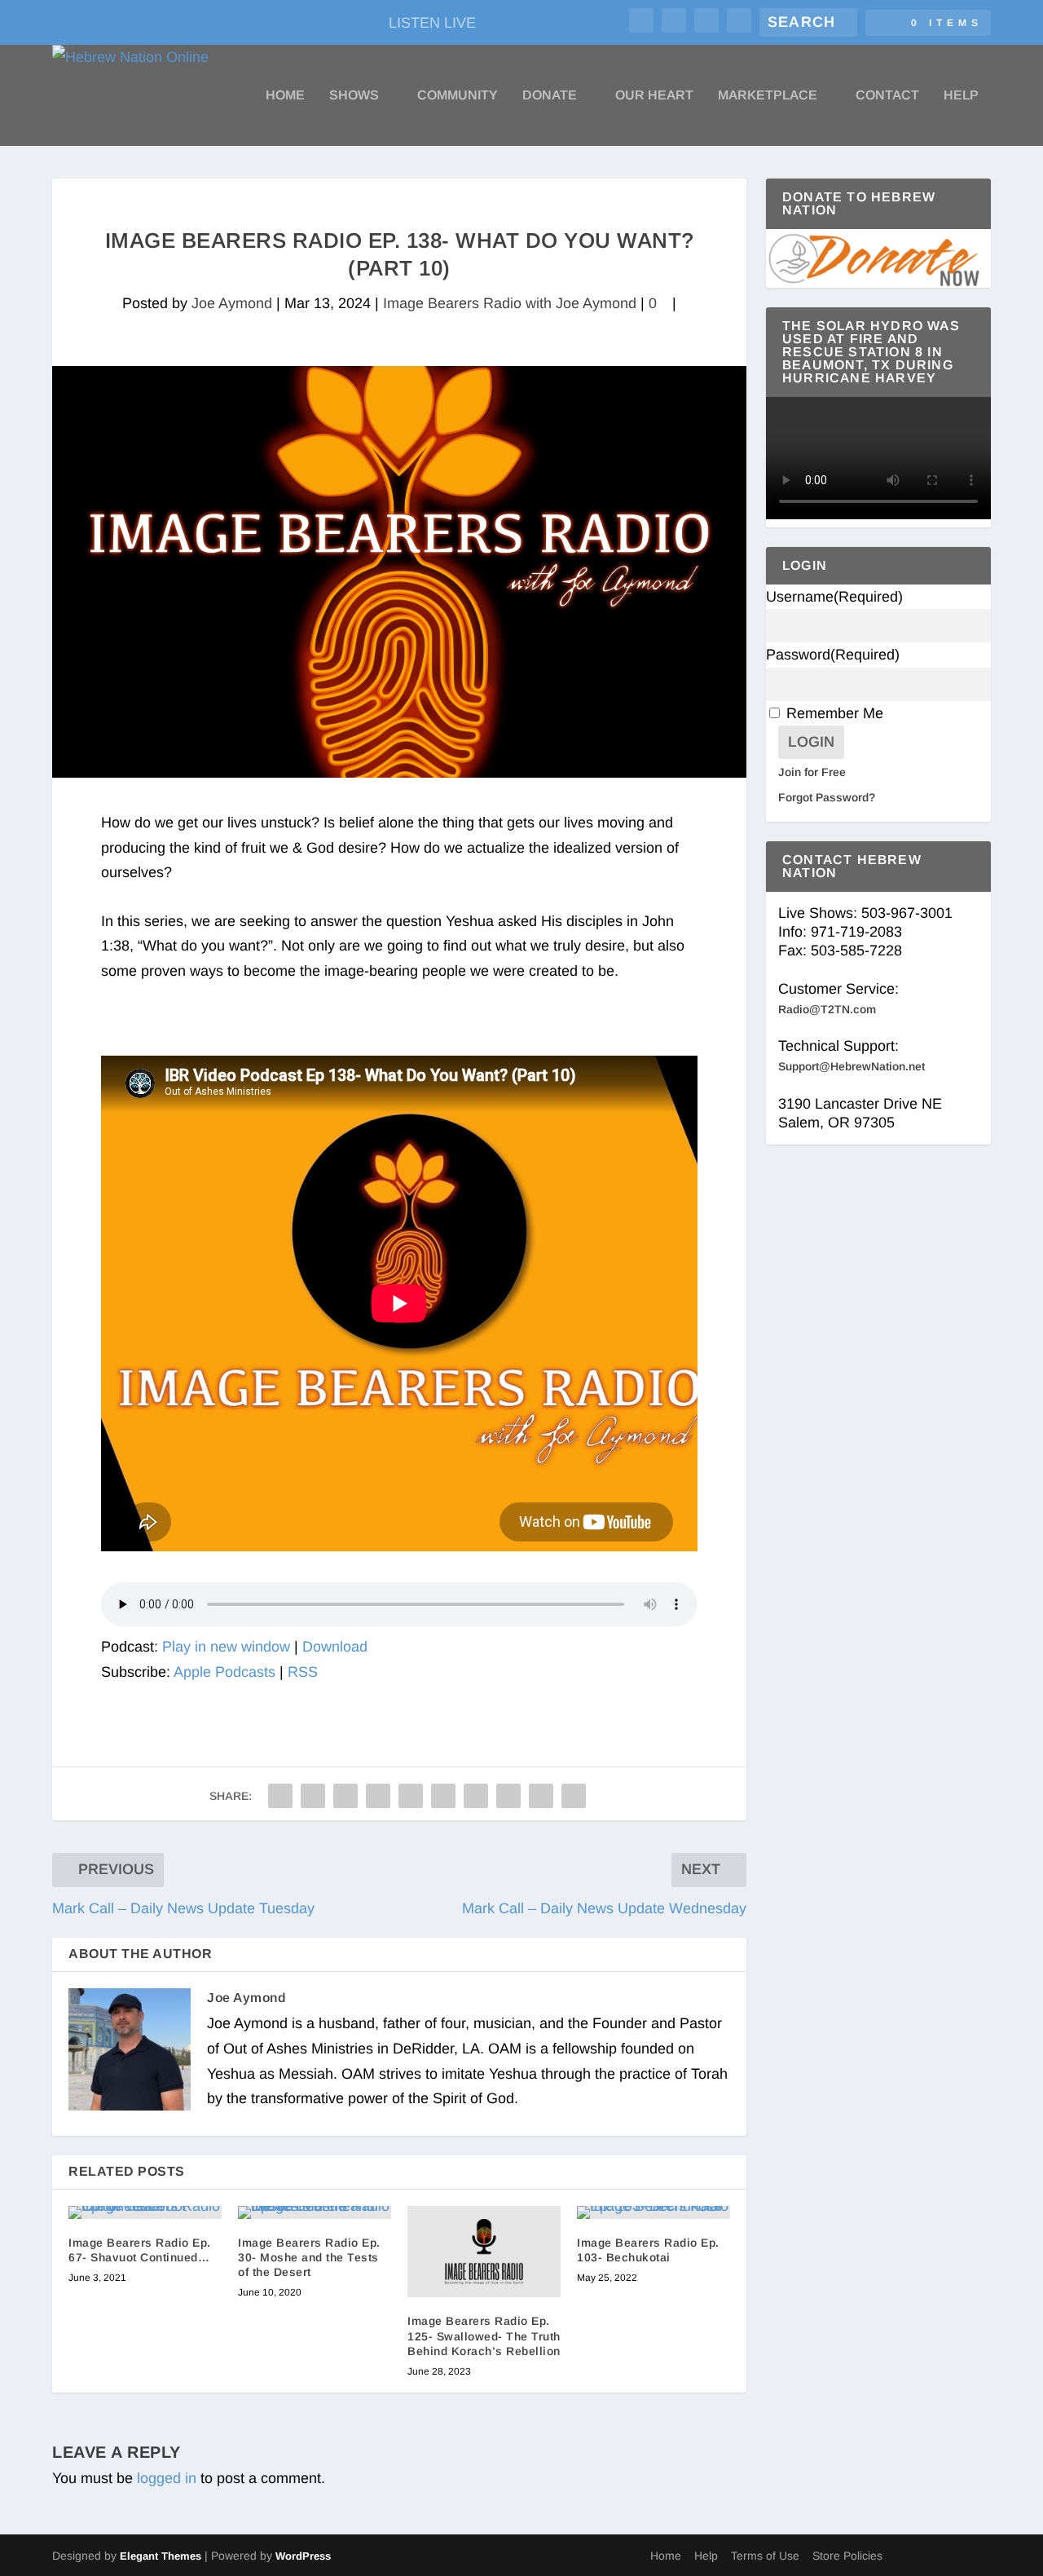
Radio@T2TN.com (827, 1009)
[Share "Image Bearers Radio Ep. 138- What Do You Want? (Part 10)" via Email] (541, 1796)
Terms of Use (765, 2556)
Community (458, 95)
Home (285, 95)
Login (811, 742)
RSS (303, 1672)
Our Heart (654, 95)
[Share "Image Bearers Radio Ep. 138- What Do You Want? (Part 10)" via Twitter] (313, 1796)
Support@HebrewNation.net (852, 1066)
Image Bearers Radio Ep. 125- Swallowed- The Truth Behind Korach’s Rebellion (484, 2336)
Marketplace (768, 95)
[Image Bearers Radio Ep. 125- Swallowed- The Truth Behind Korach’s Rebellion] (484, 2252)
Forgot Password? (827, 797)
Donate (550, 95)
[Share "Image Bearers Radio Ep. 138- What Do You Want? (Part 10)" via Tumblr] (378, 1796)
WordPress (303, 2556)
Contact (887, 95)
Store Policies (847, 2556)
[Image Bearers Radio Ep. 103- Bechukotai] (654, 2212)
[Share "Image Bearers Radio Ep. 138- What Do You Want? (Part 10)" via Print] (574, 1796)
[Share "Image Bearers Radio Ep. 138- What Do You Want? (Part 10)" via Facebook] (280, 1796)
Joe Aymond (232, 303)
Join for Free (812, 772)
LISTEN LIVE (432, 23)
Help (961, 95)
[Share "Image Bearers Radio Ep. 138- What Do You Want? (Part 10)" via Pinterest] (411, 1796)
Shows (354, 95)
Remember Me (835, 713)
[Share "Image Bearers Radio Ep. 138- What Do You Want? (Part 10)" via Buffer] (476, 1796)
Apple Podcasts (224, 1672)
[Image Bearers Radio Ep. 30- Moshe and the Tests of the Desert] (315, 2212)
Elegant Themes (161, 2556)
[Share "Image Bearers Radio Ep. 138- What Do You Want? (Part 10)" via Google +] (345, 1796)
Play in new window (226, 1647)
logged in (167, 2478)
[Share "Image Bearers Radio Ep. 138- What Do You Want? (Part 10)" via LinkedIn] (443, 1796)
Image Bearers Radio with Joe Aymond (510, 303)
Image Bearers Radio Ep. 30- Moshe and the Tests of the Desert (309, 2257)
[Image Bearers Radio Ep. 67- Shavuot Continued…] (145, 2212)
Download (335, 1647)
